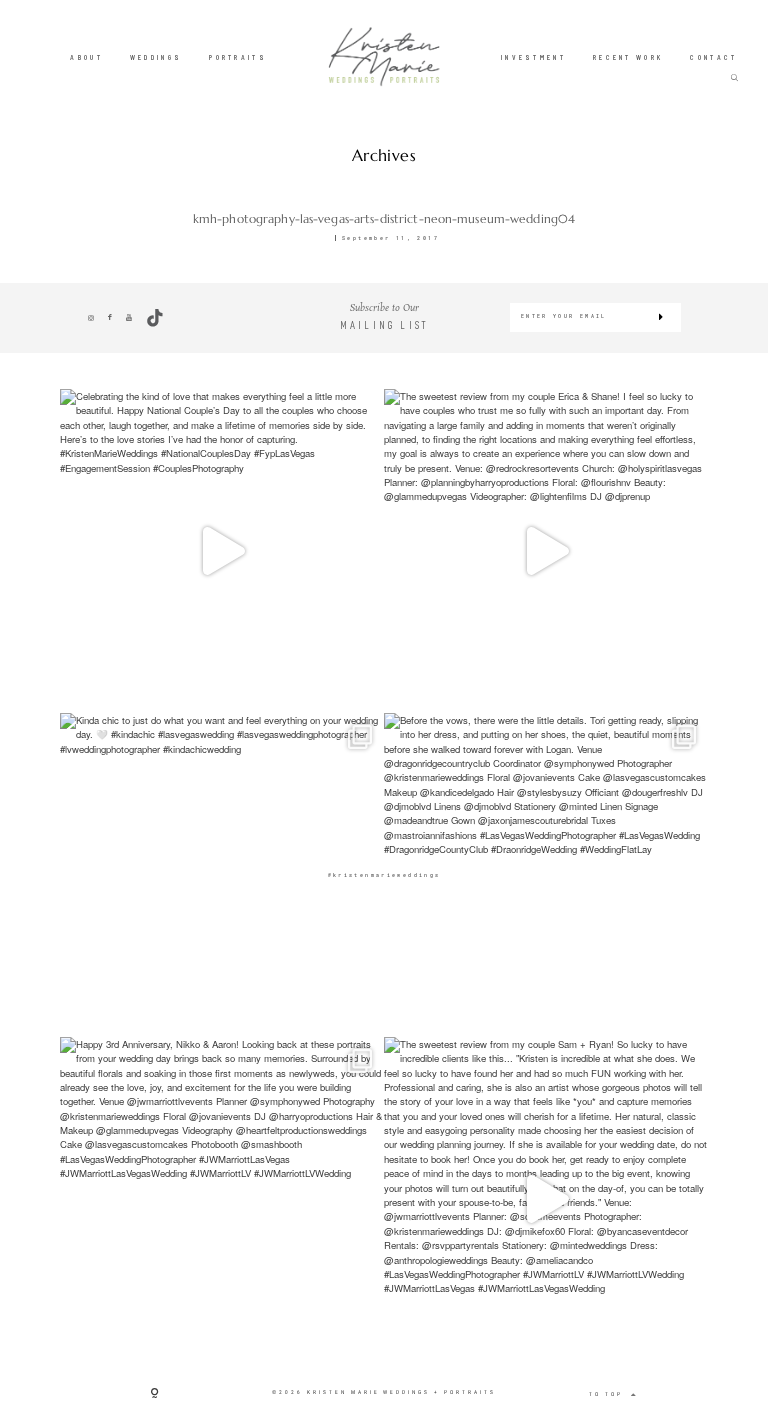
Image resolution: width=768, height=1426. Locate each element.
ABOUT (86, 57)
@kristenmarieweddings (384, 874)
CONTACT (713, 57)
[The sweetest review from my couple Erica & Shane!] (546, 551)
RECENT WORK (628, 57)
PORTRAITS (238, 57)
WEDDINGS (156, 57)
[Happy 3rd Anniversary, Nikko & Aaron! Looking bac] (222, 1199)
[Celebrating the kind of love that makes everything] (222, 551)
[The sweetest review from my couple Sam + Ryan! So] (546, 1199)
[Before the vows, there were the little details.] (546, 875)
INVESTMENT (533, 57)
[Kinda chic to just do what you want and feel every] (222, 875)
